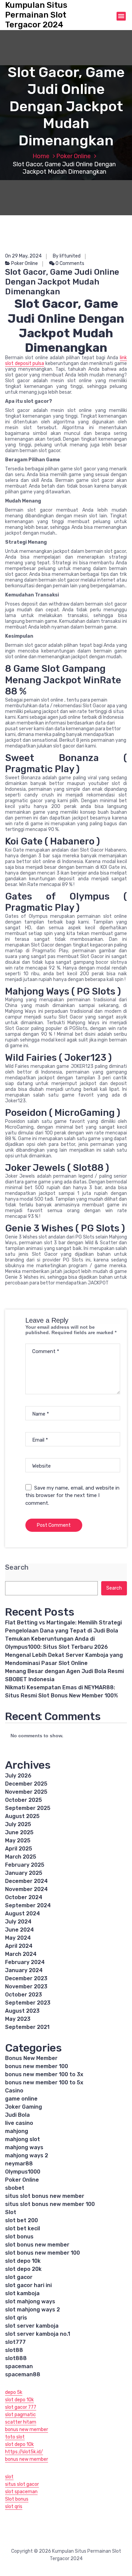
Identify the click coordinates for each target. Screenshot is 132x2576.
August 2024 (23, 1913)
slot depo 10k (23, 2261)
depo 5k (14, 2392)
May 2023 (18, 2019)
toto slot (15, 2437)
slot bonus (19, 2237)
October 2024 (24, 1897)
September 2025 (28, 1808)
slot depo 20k (23, 2269)
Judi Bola (17, 2115)
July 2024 (18, 1922)
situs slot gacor (22, 2484)
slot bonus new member (37, 2245)
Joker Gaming (24, 2107)
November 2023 (26, 1986)
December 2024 (26, 1881)
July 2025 (18, 1824)
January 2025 (24, 1873)
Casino (14, 2091)
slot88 (14, 2350)
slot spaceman (21, 2492)
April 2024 (19, 1946)
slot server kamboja (32, 2326)
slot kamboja (22, 2293)
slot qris (16, 2318)
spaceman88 (23, 2374)
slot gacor (19, 2277)
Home (41, 156)
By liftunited (67, 256)
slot (9, 2477)
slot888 (16, 2358)
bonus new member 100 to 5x (44, 2082)
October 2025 (24, 1800)
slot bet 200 (21, 2220)
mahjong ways (24, 2147)
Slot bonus (17, 2499)
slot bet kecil (23, 2228)
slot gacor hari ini (28, 2285)
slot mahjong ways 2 (32, 2310)
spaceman (19, 2366)
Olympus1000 (23, 2172)
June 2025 (19, 1832)
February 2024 (25, 1962)
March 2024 (21, 1954)
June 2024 (19, 1930)
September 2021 (27, 2027)
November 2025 (26, 1792)
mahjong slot (23, 2139)
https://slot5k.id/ (24, 2452)
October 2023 (24, 1995)
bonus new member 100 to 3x (44, 2074)
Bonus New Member (31, 2058)
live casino (19, 2123)
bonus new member (27, 2430)
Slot (11, 2212)
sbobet (15, 2188)
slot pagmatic (20, 2415)
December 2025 (26, 1784)
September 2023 (28, 2003)
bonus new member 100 (37, 2066)
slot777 (15, 2342)
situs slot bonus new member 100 (50, 2204)
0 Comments (69, 263)
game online (21, 2099)
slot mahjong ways (30, 2301)
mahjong (17, 2131)
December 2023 (26, 1978)
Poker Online (73, 156)
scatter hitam (21, 2422)
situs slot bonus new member (45, 2196)
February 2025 (25, 1865)
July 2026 (18, 1776)
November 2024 (26, 1889)
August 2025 (22, 1816)
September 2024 (28, 1905)
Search (17, 1567)
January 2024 (24, 1970)
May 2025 (18, 1841)
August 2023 (22, 2011)
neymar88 (19, 2164)
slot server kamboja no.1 (38, 2334)
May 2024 (18, 1938)
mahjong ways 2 (27, 2155)
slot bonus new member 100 (42, 2253)
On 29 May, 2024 (23, 256)
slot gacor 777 (21, 2407)
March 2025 (21, 1857)
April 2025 (19, 1849)
